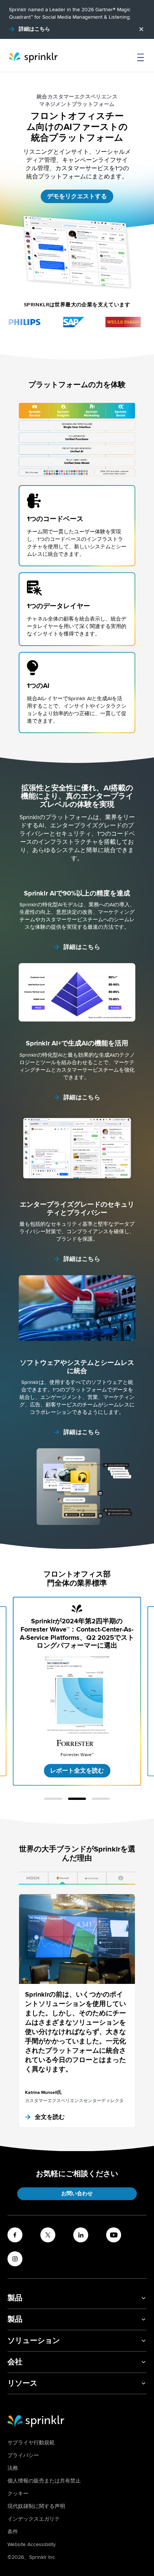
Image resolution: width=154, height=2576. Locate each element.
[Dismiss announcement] (141, 29)
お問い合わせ (77, 2194)
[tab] (33, 1878)
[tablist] (77, 1878)
